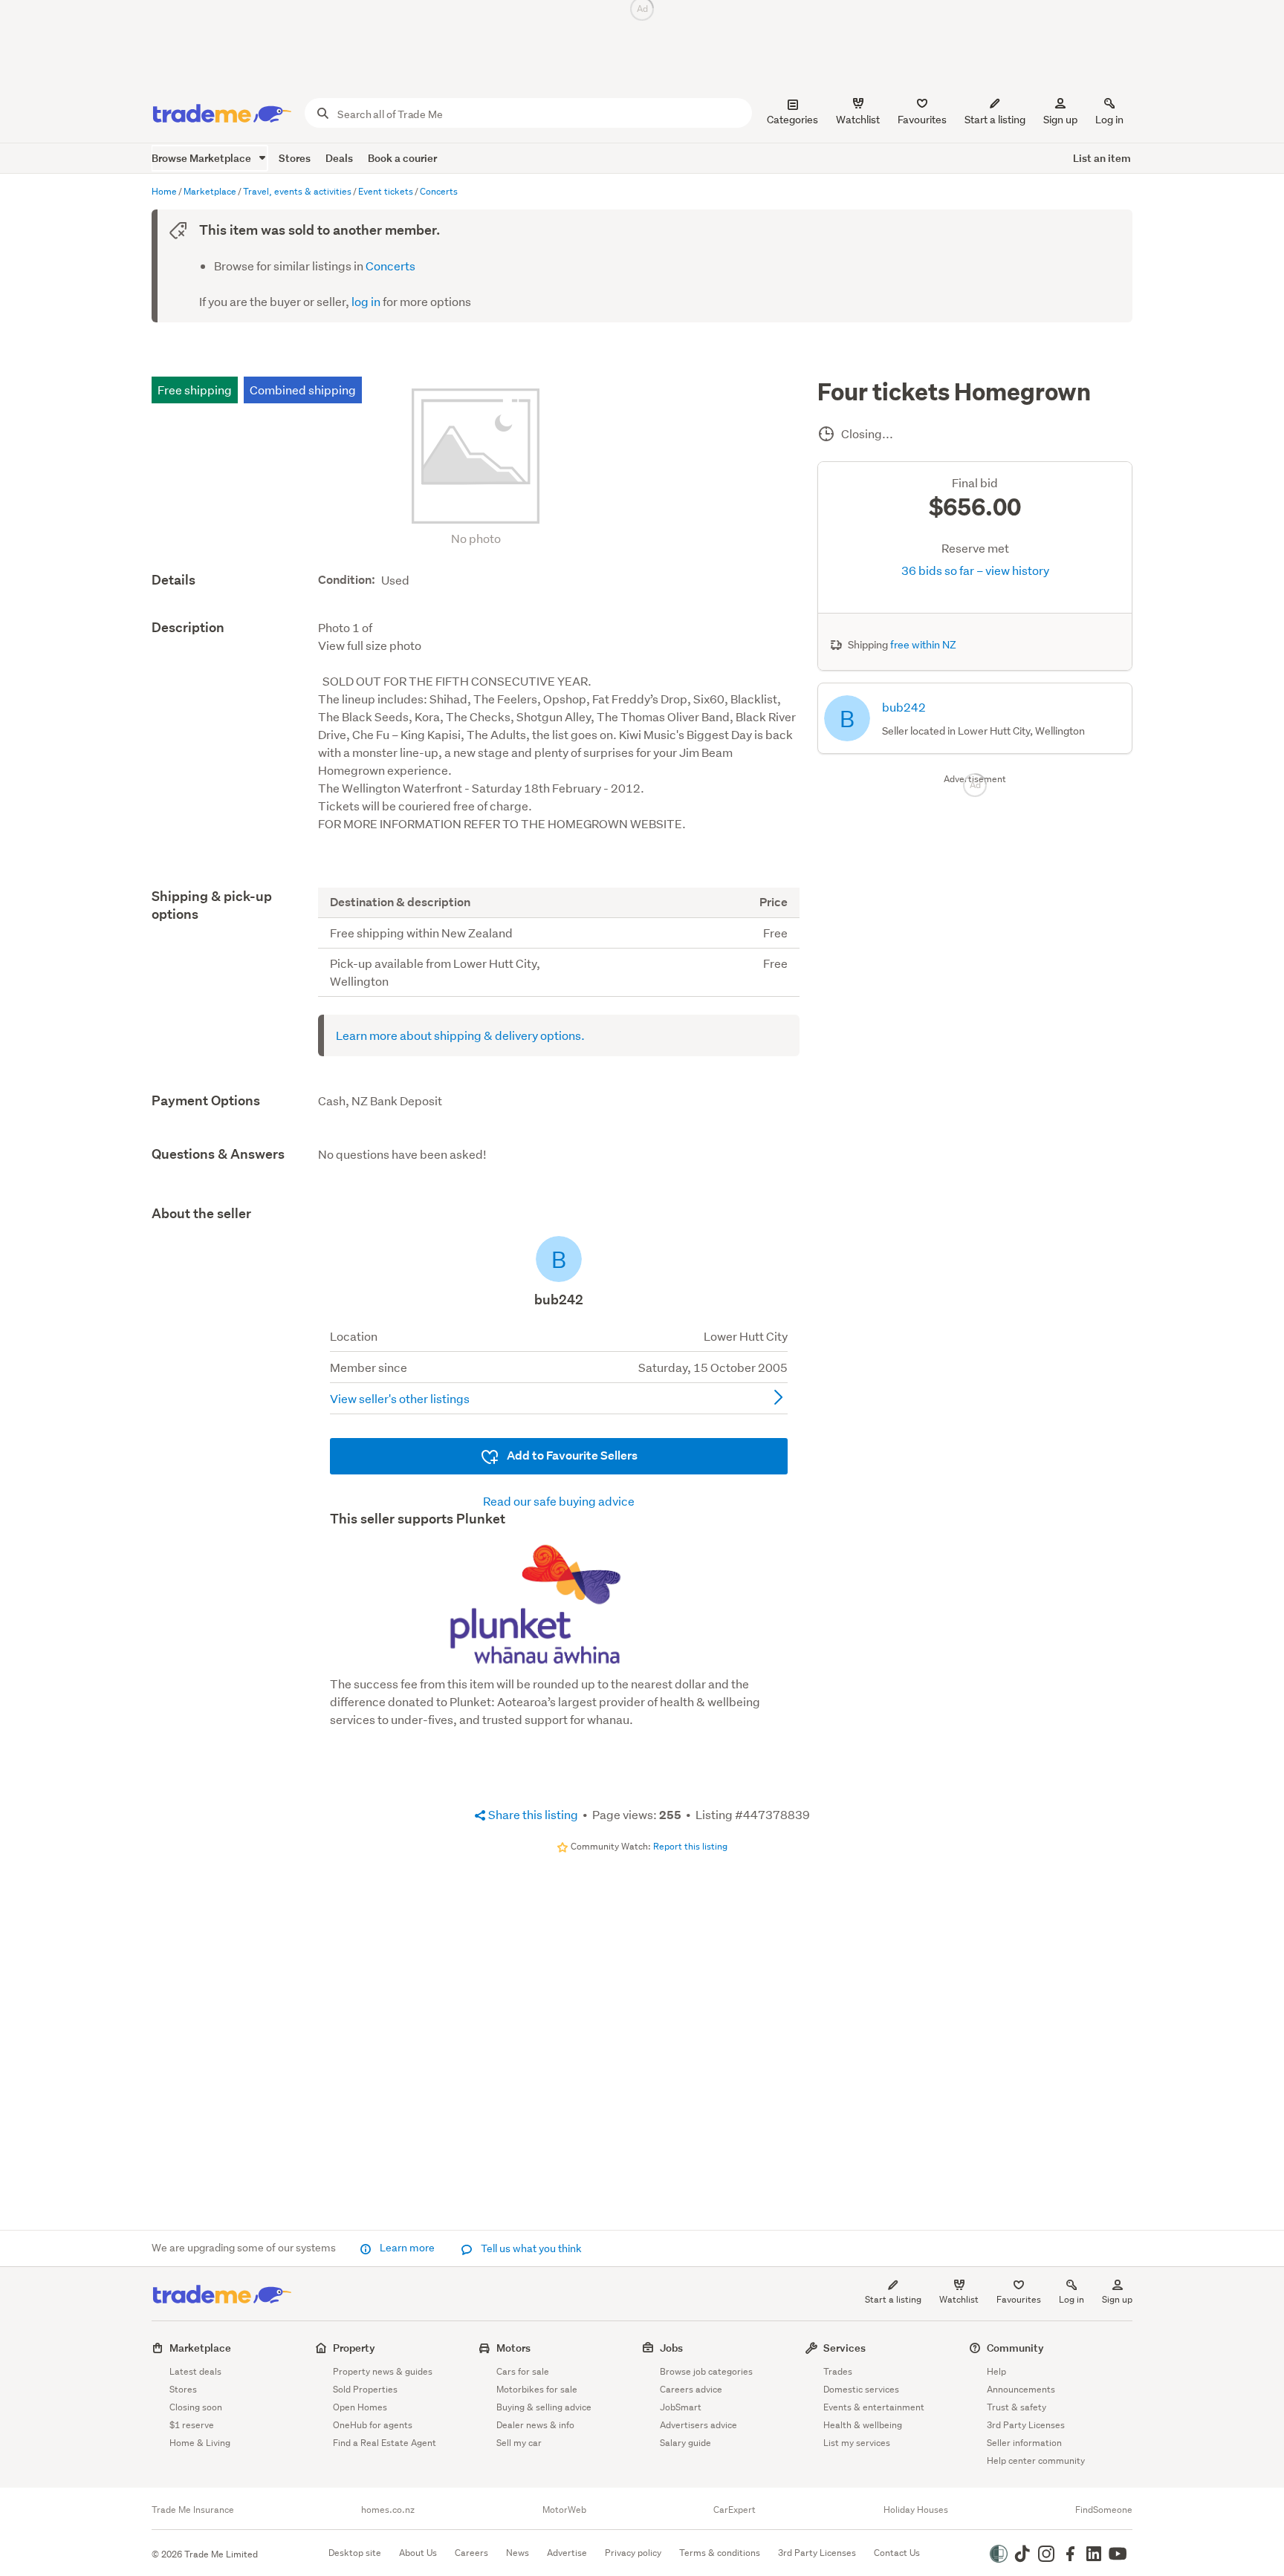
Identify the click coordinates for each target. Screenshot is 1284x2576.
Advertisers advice (698, 2425)
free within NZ (923, 645)
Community (1015, 2348)
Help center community (1036, 2460)
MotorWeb (564, 2510)
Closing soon (196, 2407)
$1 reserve (192, 2425)
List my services (857, 2443)
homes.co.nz (388, 2510)
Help (996, 2371)
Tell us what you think (530, 2248)
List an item (1102, 158)
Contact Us (897, 2553)
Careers (471, 2553)
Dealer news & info (535, 2425)
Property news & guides (383, 2371)
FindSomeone (1104, 2510)
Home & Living (200, 2443)
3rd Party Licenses (1026, 2425)
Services (844, 2348)
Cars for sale (523, 2371)
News (518, 2553)
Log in (1109, 120)
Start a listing (893, 2299)
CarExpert (735, 2510)
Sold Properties (365, 2389)
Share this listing (532, 1814)
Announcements (1021, 2389)
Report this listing (690, 1846)
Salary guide (685, 2443)
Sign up (1060, 120)
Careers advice (691, 2389)
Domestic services (861, 2389)
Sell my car (519, 2443)
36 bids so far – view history (975, 570)
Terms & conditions (720, 2553)
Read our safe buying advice (559, 1501)
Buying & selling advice (544, 2407)
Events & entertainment (874, 2407)
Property (354, 2348)
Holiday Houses (916, 2510)
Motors (513, 2348)
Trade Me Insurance (193, 2510)
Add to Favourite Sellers (571, 1455)
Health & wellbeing (863, 2425)
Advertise (567, 2553)
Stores (295, 158)
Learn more (407, 2248)
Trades (838, 2371)
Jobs (671, 2348)
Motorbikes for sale (537, 2389)
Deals (339, 158)
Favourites (1019, 2299)
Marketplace (200, 2348)
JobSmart (681, 2407)
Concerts (390, 266)
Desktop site (355, 2553)
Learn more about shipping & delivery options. (460, 1035)
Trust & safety (1016, 2407)
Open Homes (360, 2407)
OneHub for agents (373, 2425)
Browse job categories (706, 2371)
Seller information (1024, 2443)
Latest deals (195, 2371)
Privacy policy (633, 2553)
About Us (418, 2553)
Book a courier (402, 158)
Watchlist (959, 2299)
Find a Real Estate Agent (385, 2443)
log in (366, 301)
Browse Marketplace (202, 158)
